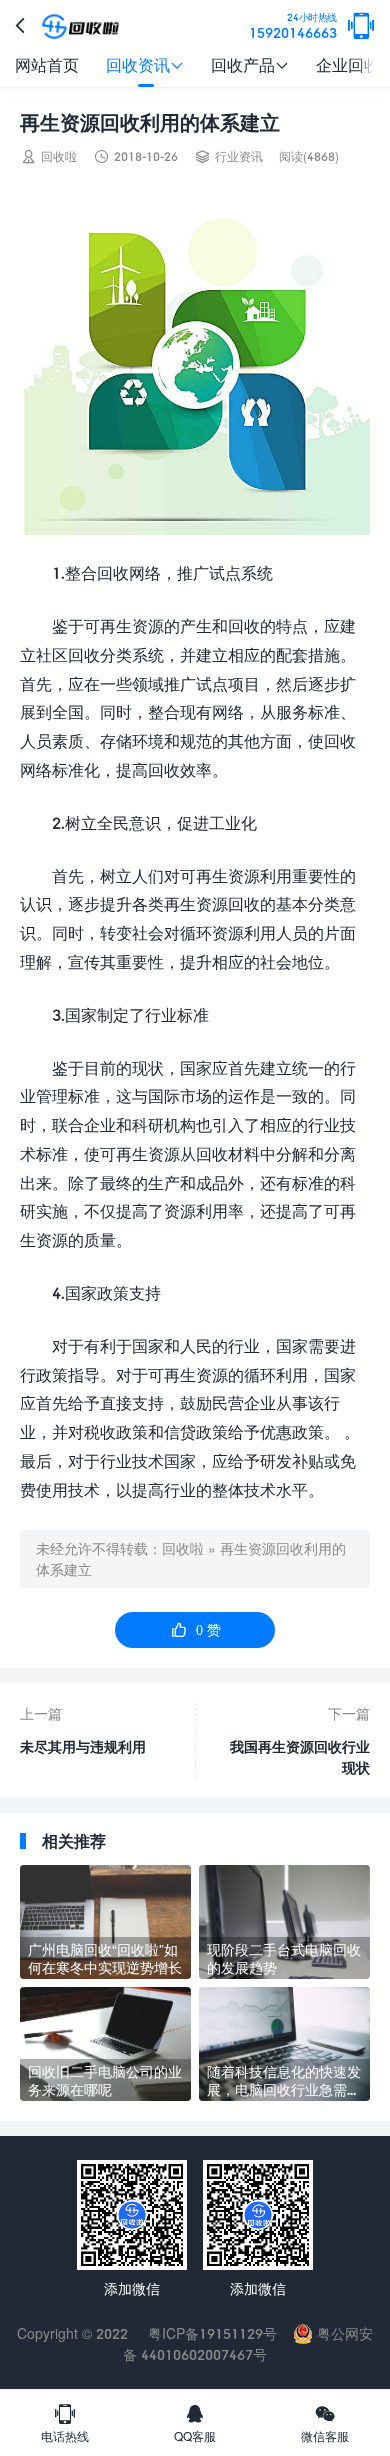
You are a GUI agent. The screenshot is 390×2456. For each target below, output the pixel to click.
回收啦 (183, 1548)
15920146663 (293, 26)
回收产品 (250, 64)
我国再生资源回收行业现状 (300, 1757)
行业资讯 (239, 156)
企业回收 (348, 64)
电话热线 (65, 2423)
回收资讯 (145, 64)
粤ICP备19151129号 (210, 2333)
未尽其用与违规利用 (83, 1746)
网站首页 (47, 64)
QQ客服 (195, 2423)
